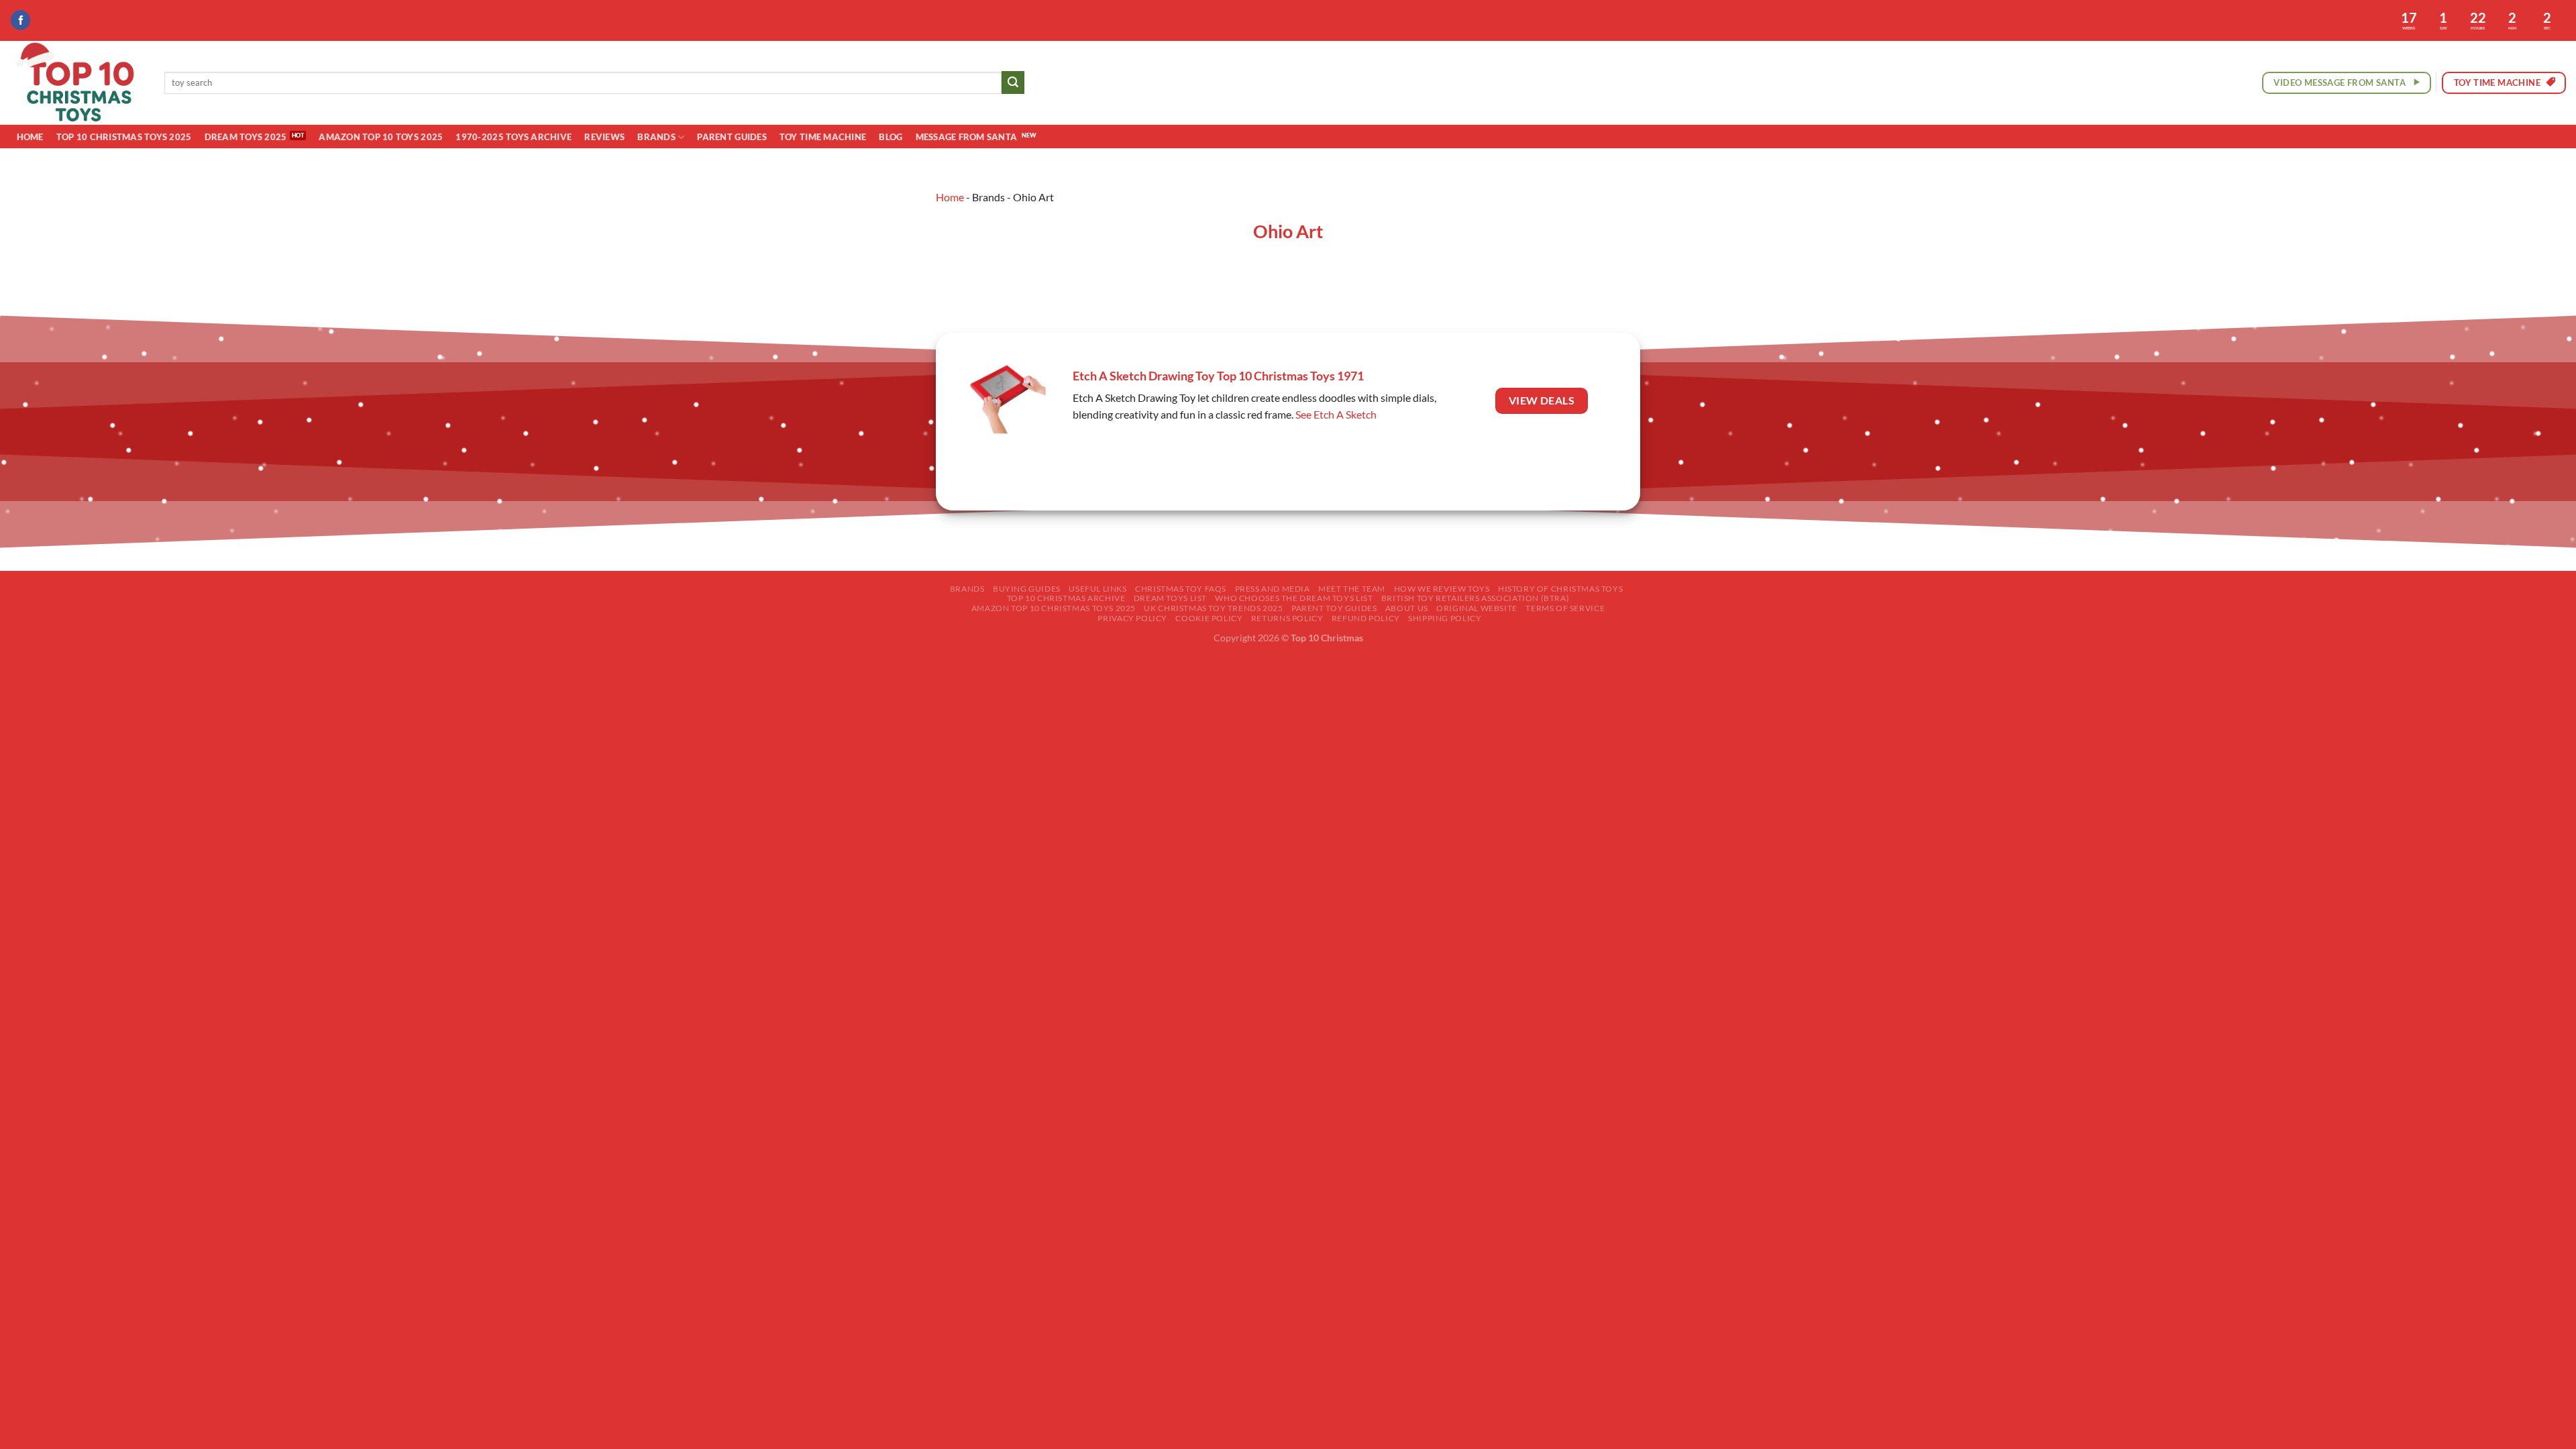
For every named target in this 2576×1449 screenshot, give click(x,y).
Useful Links (1097, 589)
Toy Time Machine (823, 137)
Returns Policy (1287, 618)
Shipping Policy (1445, 618)
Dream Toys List (1170, 598)
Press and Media (1273, 589)
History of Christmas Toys (1560, 589)
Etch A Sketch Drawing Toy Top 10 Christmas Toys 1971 (1218, 376)
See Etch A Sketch (1336, 414)
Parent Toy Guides (1334, 608)
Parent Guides (732, 137)
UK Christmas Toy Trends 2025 (1213, 608)
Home (30, 137)
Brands (656, 137)
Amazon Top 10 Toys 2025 (381, 137)
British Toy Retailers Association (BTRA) (1475, 598)
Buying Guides (1027, 589)
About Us (1407, 608)
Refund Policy (1366, 618)
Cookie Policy (1209, 618)
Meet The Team (1352, 589)
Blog (891, 137)
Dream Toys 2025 (246, 137)
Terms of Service (1565, 608)
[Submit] (1013, 83)
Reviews (604, 137)
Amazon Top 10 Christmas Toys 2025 (1054, 608)
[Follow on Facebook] (20, 20)
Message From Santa (967, 137)
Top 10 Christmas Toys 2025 (124, 137)
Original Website (1477, 608)
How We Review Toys (1442, 589)
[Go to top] (2548, 1431)
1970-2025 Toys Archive (514, 137)
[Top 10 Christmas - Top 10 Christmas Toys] (77, 83)
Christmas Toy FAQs (1181, 589)
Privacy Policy (1132, 618)
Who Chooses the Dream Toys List (1294, 598)
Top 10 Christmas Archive (1066, 598)
